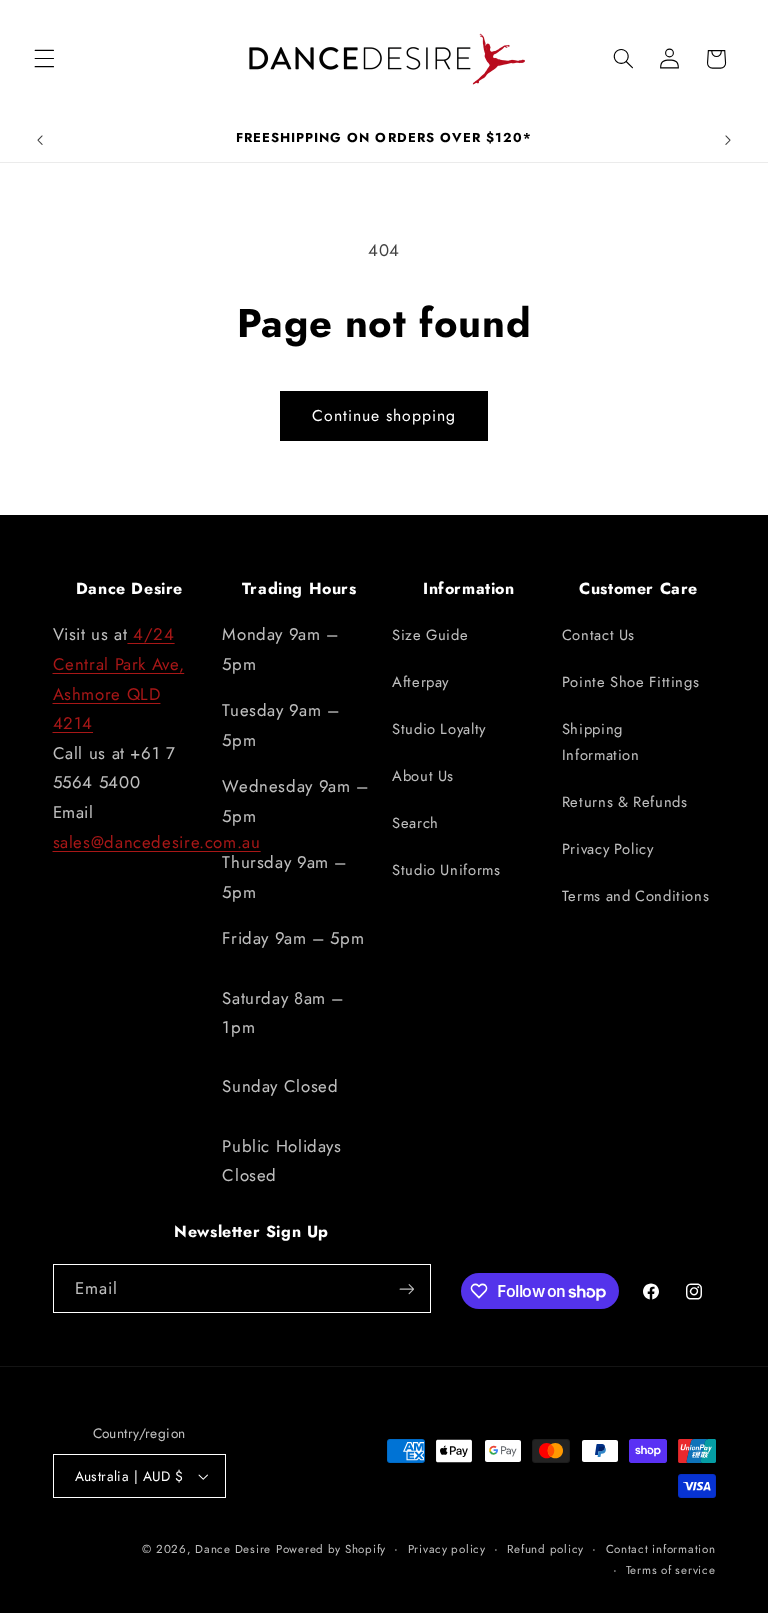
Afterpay (420, 682)
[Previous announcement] (40, 140)
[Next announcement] (728, 140)
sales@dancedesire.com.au (157, 842)
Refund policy (545, 1549)
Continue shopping (384, 415)
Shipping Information (601, 742)
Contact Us (598, 635)
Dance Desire (233, 1549)
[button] (44, 59)
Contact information (661, 1549)
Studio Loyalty (439, 729)
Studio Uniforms (446, 870)
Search (415, 823)
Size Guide (430, 635)
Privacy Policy (608, 849)
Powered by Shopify (331, 1549)
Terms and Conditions (636, 896)
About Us (423, 776)
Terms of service (671, 1570)
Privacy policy (447, 1549)
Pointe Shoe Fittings (631, 682)
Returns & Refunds (625, 802)
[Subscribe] (406, 1288)
